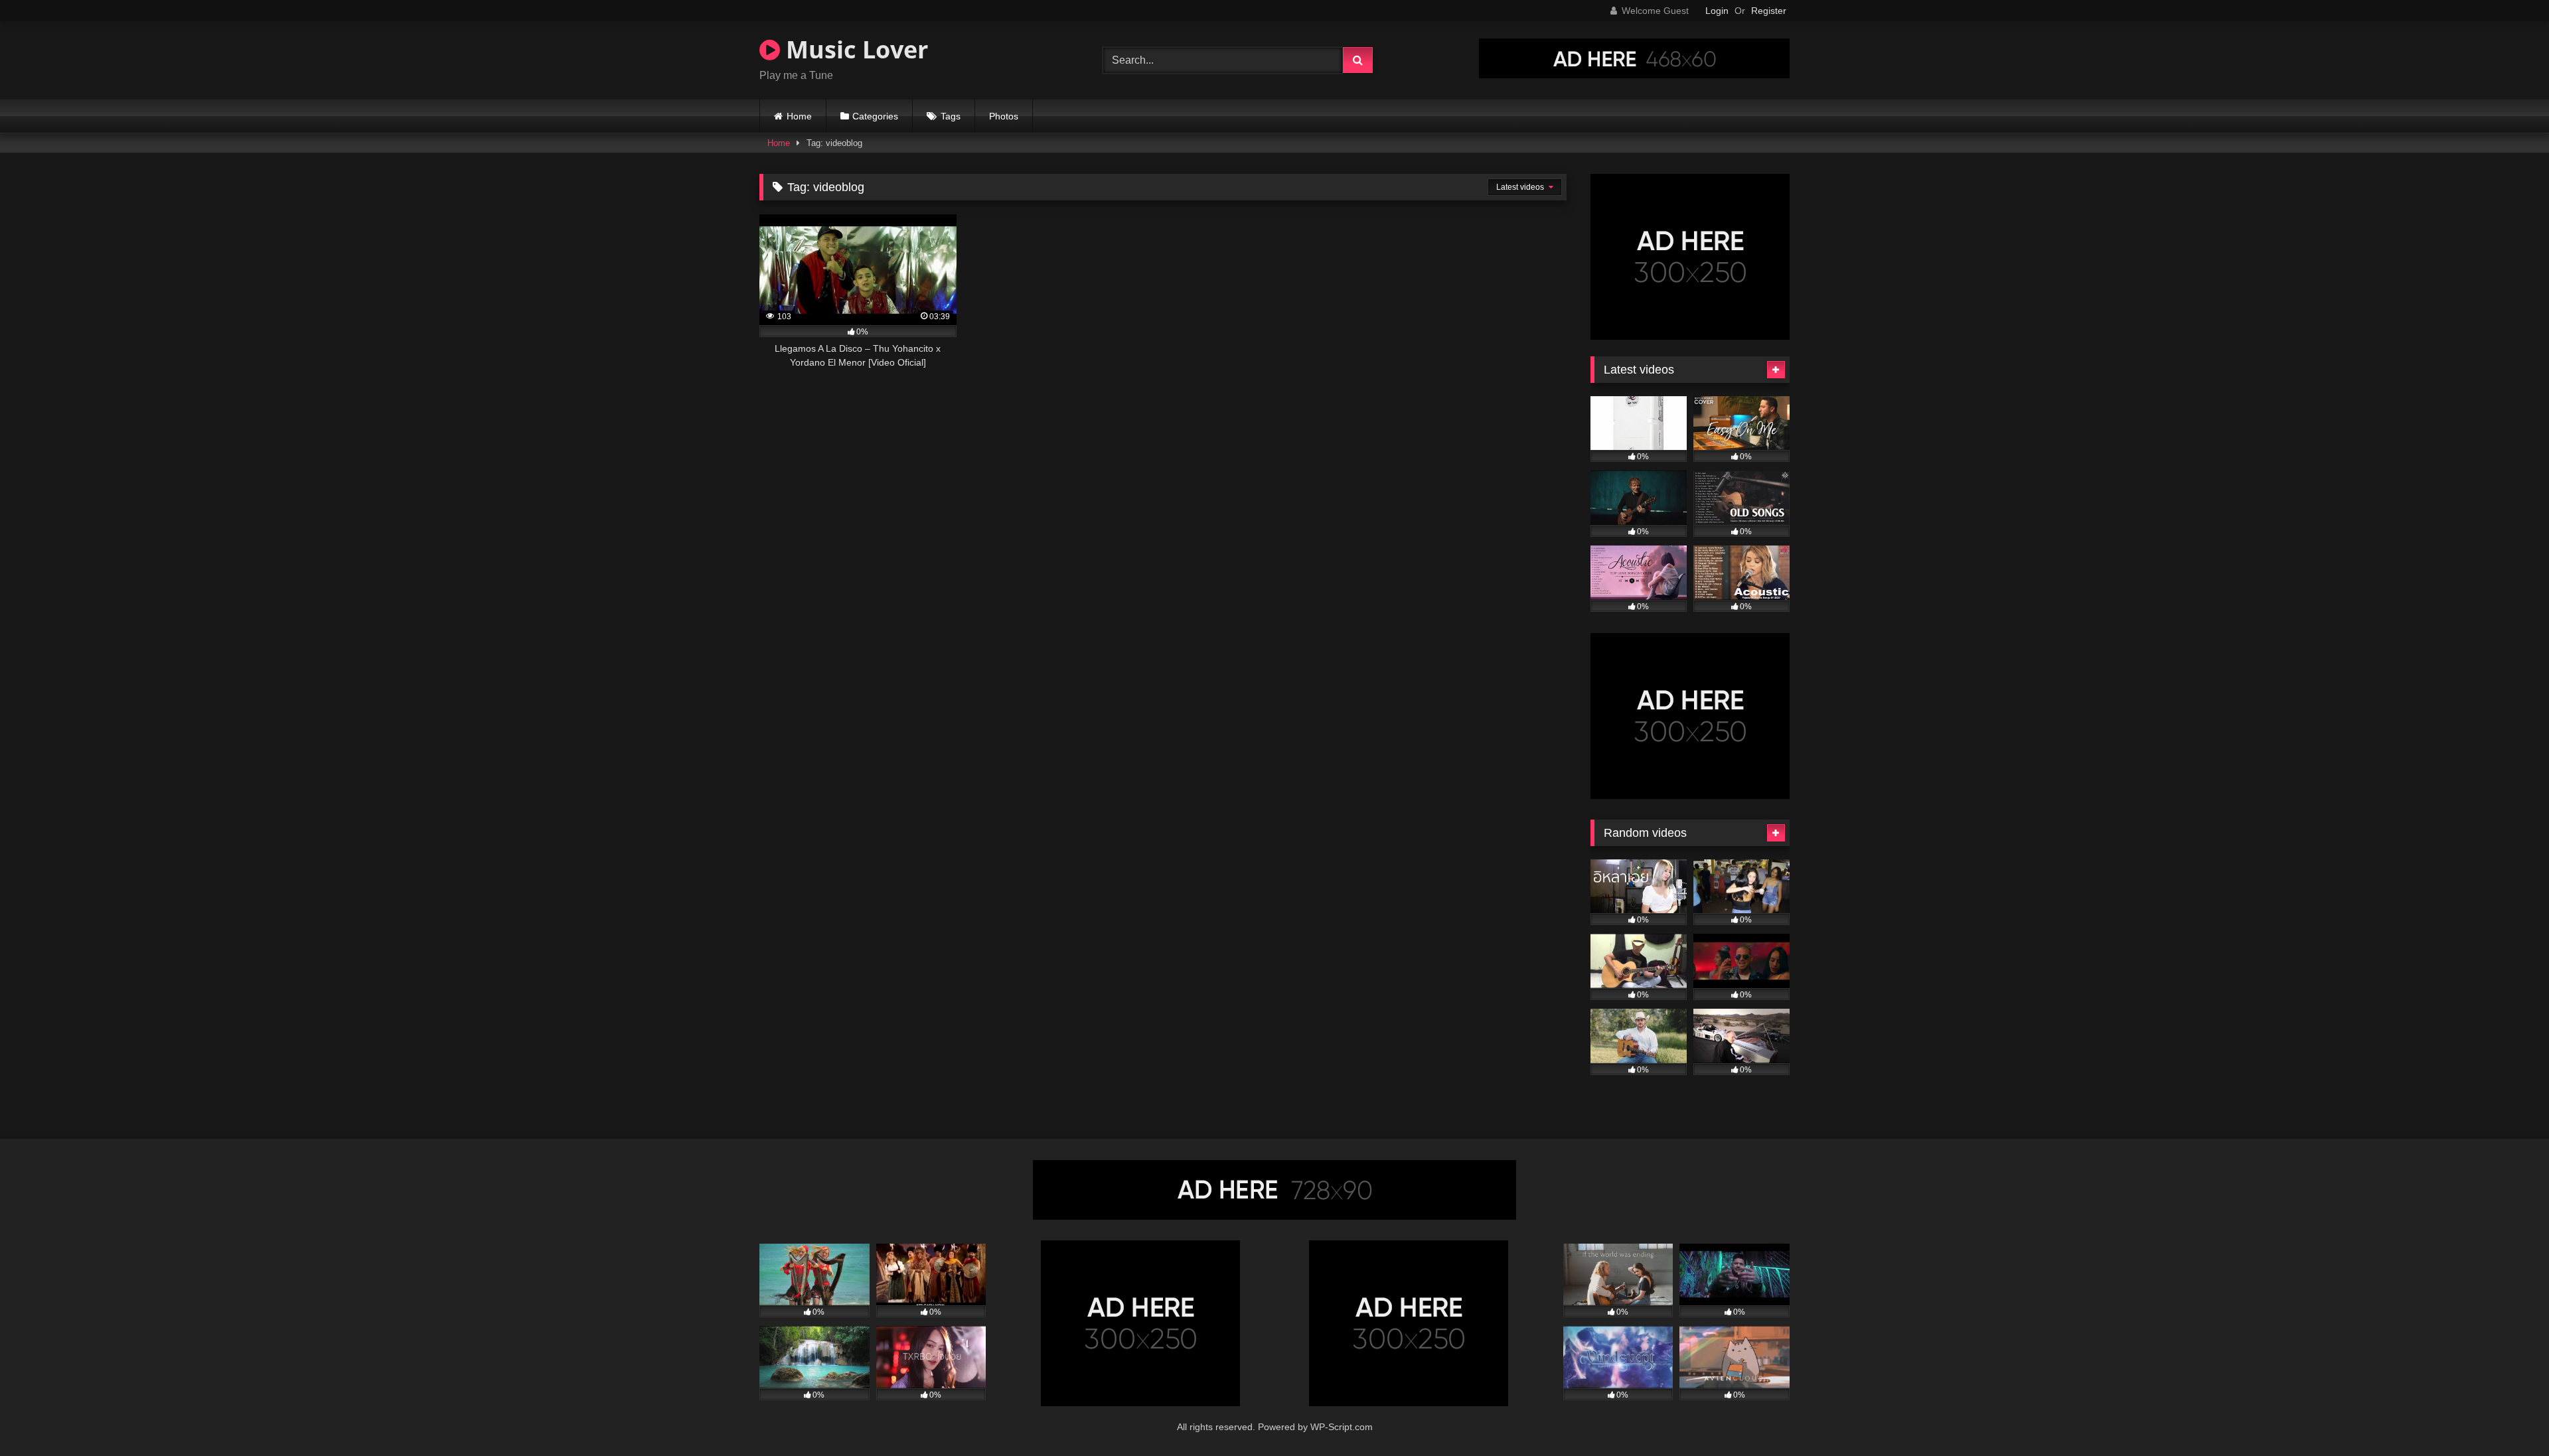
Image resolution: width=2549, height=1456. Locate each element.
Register (1769, 11)
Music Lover (854, 49)
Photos (1004, 116)
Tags (951, 116)
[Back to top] (2508, 1417)
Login (1717, 11)
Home (799, 116)
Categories (875, 116)
